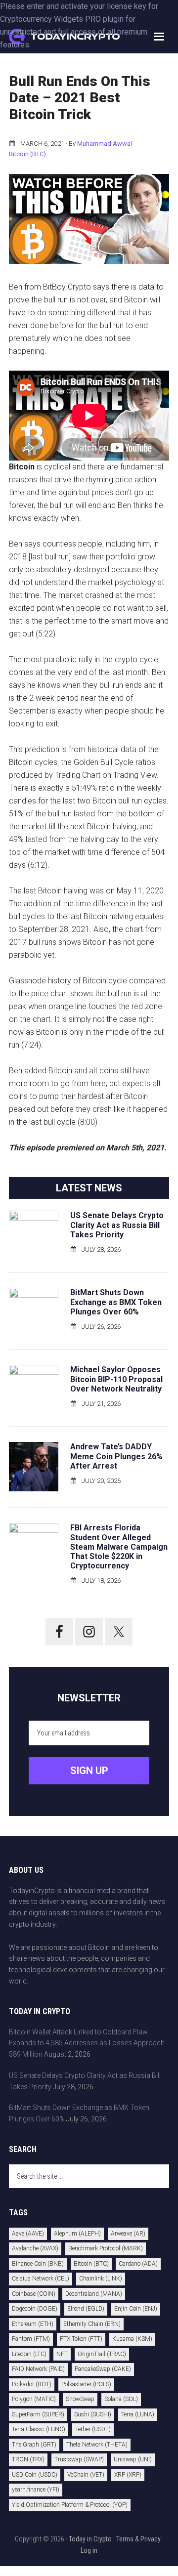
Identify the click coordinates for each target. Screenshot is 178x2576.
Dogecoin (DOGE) (35, 2309)
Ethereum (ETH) (33, 2324)
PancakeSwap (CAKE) (103, 2369)
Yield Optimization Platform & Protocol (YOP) (70, 2505)
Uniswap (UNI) (133, 2459)
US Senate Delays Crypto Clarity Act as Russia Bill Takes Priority (117, 1225)
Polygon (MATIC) (34, 2399)
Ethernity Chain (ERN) (92, 2324)
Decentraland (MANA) (94, 2294)
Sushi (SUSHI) (93, 2414)
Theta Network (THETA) (97, 2445)
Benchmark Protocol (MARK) (106, 2248)
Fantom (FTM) (31, 2339)
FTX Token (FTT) (81, 2339)
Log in (89, 2550)
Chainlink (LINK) (101, 2279)
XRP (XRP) (128, 2475)
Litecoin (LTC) (29, 2354)
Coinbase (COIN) (34, 2294)
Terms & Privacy (138, 2539)
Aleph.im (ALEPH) (77, 2234)
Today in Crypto (90, 2539)
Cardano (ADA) (138, 2264)
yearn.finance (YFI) (36, 2490)
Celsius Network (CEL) (41, 2279)
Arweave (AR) (128, 2234)
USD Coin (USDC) (35, 2475)
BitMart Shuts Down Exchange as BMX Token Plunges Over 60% (116, 1302)
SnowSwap (80, 2399)
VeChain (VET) (86, 2475)
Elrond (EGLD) (86, 2309)
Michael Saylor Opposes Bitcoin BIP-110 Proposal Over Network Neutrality (116, 1379)
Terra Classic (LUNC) (39, 2429)
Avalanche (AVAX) (35, 2248)
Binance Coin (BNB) (38, 2264)
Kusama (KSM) (132, 2339)
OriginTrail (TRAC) (102, 2354)
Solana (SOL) (121, 2399)
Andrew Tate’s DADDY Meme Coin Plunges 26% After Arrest (116, 1456)
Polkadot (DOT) (32, 2384)
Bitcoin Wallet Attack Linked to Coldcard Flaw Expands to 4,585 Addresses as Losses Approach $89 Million (87, 2043)
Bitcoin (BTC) (27, 154)
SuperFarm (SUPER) (38, 2414)
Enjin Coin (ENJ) (136, 2309)
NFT (62, 2354)
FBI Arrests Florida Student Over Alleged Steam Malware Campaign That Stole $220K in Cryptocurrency (119, 1547)
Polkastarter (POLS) (86, 2384)
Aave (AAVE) (28, 2234)
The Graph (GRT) (34, 2445)
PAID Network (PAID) (38, 2369)
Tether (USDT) (93, 2429)
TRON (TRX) (28, 2459)
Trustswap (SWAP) (79, 2459)
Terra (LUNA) (138, 2414)
